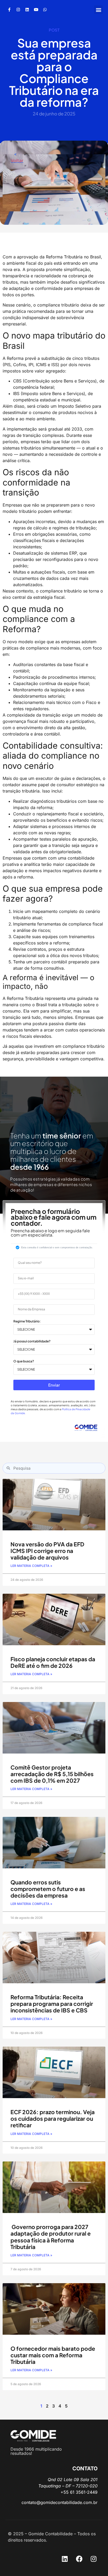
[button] (98, 10)
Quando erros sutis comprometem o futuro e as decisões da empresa (48, 1889)
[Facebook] (79, 2559)
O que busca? (24, 1361)
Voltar (17, 160)
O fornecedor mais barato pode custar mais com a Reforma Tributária (53, 2355)
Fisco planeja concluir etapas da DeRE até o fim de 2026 (53, 1662)
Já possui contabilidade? (32, 1341)
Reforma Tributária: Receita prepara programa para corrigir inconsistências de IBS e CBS (52, 2004)
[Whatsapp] (45, 10)
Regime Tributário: (27, 1322)
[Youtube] (36, 10)
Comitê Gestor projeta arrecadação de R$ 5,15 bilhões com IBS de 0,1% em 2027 (52, 1774)
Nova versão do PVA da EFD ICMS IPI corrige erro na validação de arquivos (47, 1551)
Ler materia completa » (31, 1566)
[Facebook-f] (9, 10)
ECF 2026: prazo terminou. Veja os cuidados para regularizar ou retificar (53, 2118)
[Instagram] (18, 10)
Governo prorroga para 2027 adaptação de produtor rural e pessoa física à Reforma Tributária (51, 2237)
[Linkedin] (27, 10)
